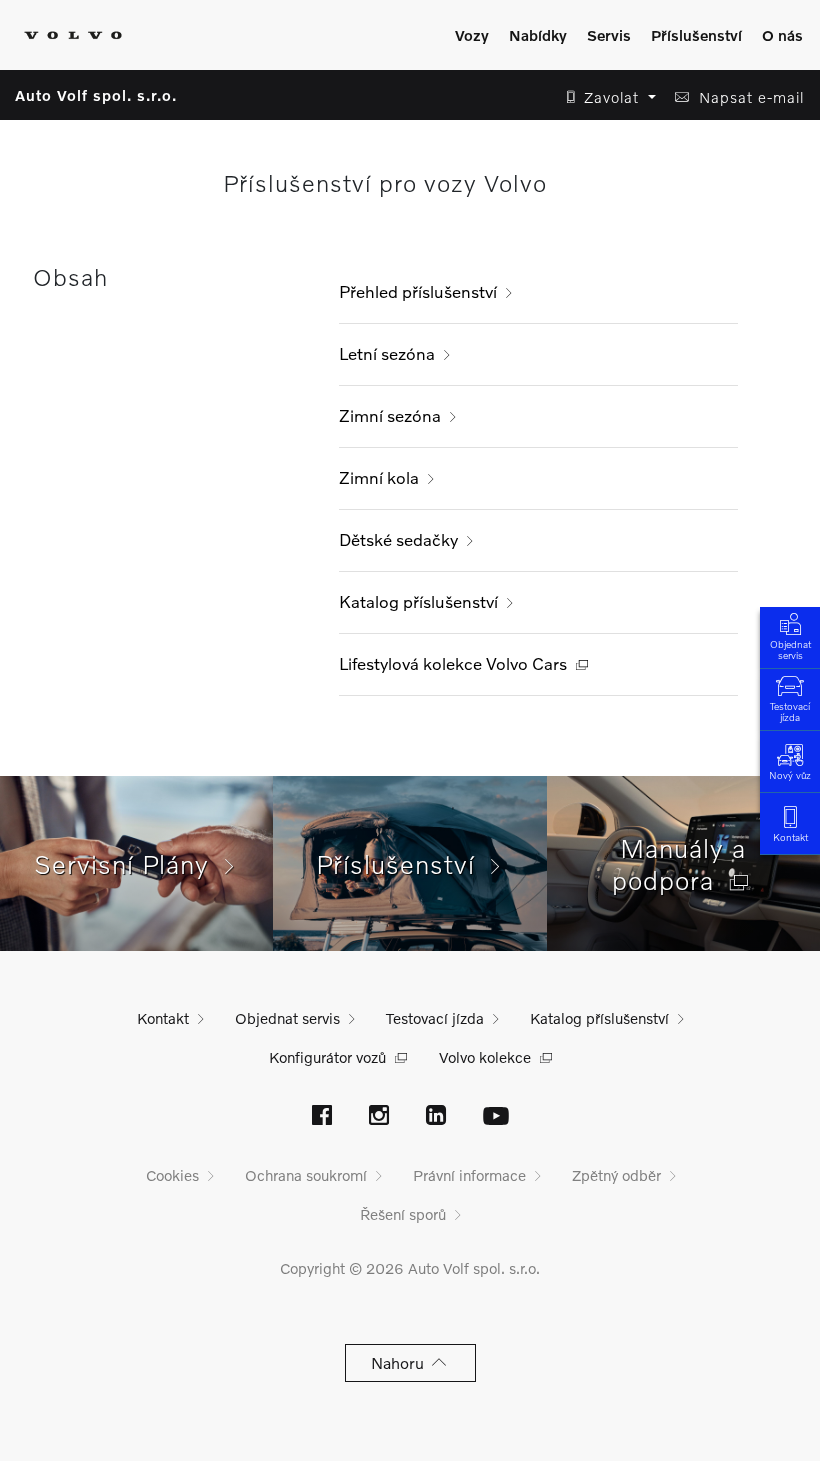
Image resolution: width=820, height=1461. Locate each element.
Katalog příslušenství (418, 601)
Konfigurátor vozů (327, 1057)
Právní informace (469, 1175)
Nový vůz (790, 775)
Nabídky (538, 35)
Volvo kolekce (485, 1057)
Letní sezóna (387, 353)
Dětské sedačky (398, 539)
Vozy (472, 35)
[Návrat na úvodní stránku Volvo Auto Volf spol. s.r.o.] (73, 35)
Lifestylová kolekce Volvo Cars (453, 663)
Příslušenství (696, 35)
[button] (605, 97)
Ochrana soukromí (306, 1175)
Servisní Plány (129, 864)
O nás (782, 35)
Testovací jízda (790, 711)
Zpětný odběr (616, 1175)
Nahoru (401, 1362)
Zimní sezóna (390, 415)
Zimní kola (379, 477)
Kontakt (790, 837)
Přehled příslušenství (418, 291)
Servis (609, 35)
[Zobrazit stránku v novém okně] (322, 1117)
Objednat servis (790, 649)
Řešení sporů (403, 1214)
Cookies (172, 1175)
